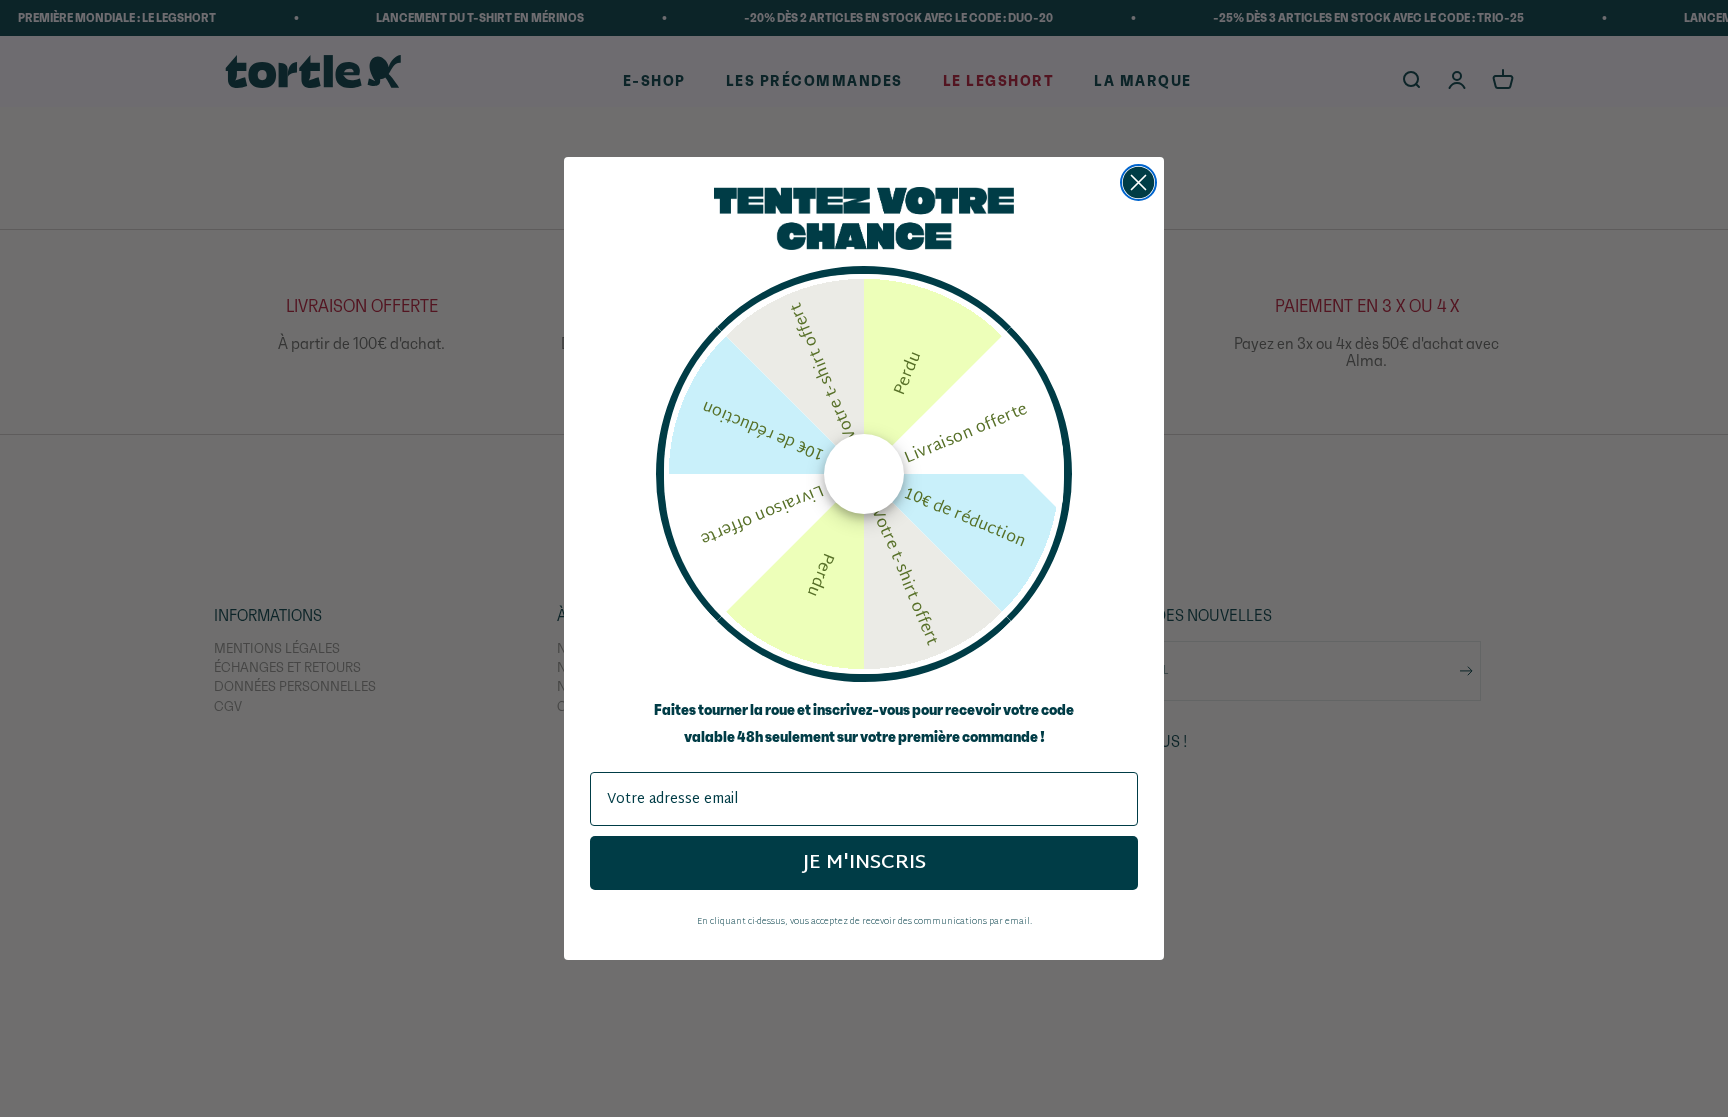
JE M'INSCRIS (864, 863)
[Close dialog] (1138, 182)
